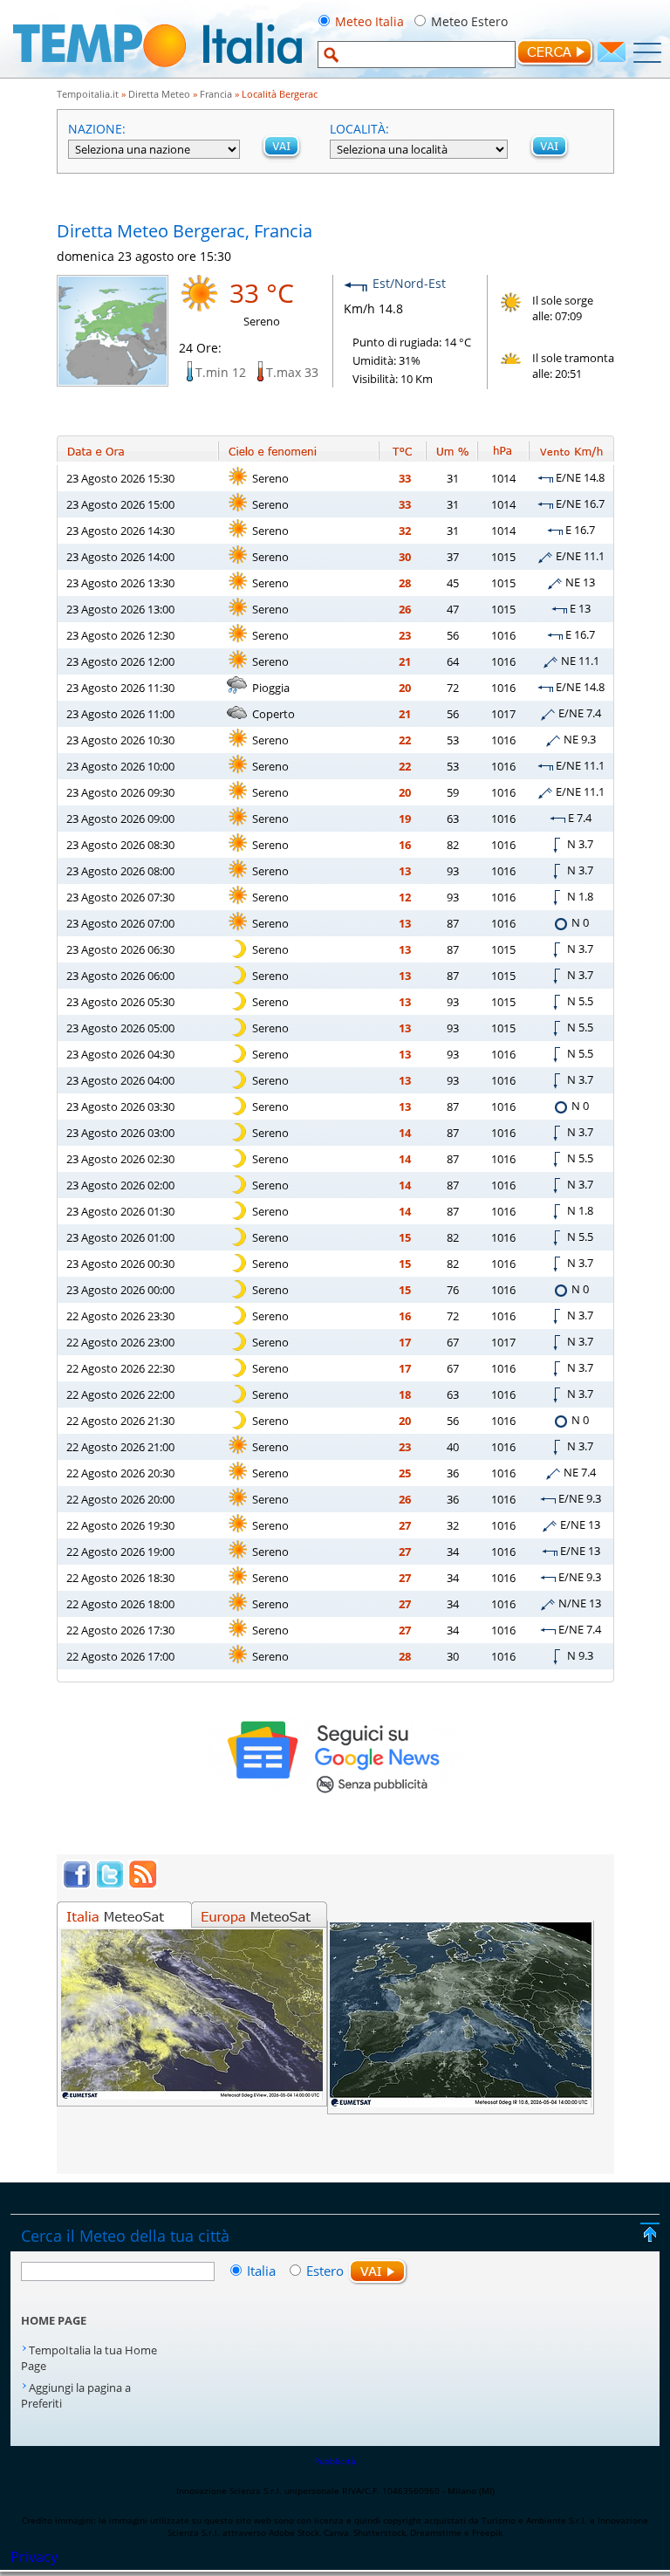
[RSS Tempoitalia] (143, 1884)
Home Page (54, 2320)
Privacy (34, 2557)
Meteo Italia (369, 21)
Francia (216, 94)
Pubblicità (335, 2461)
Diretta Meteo (159, 94)
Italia (263, 2271)
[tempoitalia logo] (157, 72)
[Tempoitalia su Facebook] (77, 1884)
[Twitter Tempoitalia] (110, 1884)
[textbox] (417, 55)
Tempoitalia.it (88, 94)
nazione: (97, 129)
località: (359, 129)
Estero (325, 2271)
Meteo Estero (469, 21)
